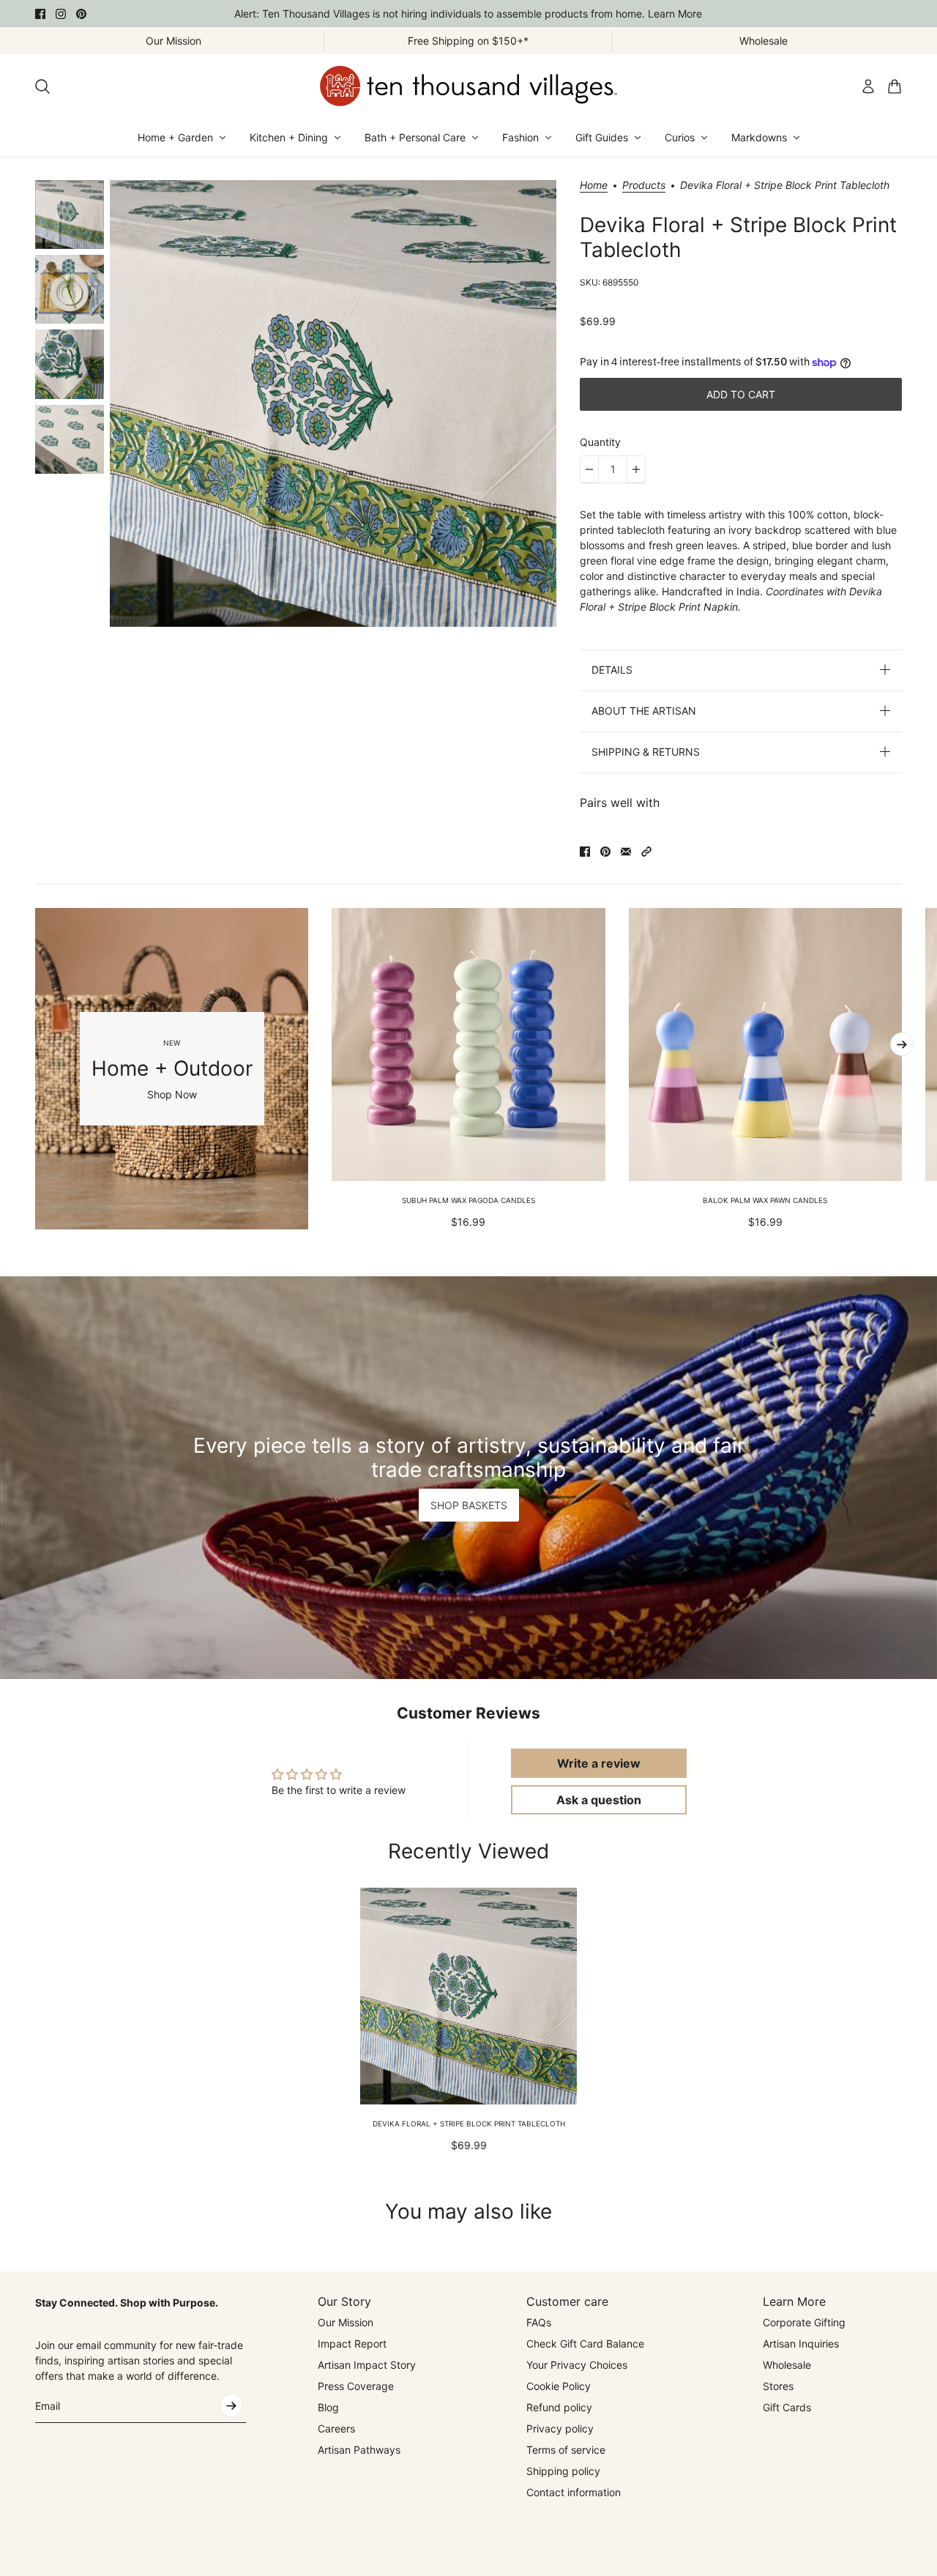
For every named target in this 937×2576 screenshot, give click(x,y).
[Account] (868, 86)
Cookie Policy (559, 2386)
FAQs (539, 2322)
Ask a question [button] (599, 1800)
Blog (328, 2407)
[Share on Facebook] (585, 852)
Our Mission (346, 2322)
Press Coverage (356, 2386)
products (644, 186)
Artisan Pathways (359, 2450)
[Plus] (636, 469)
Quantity (600, 442)
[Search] (42, 86)
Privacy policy (560, 2428)
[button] (646, 852)
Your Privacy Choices (577, 2365)
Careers (336, 2428)
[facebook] (40, 14)
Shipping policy (563, 2471)
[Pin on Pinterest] (605, 852)
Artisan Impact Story (367, 2365)
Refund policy (559, 2407)
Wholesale (787, 2365)
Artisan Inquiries (801, 2344)
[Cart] (895, 86)
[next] (902, 1044)
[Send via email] (626, 852)
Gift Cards (787, 2407)
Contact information (574, 2492)
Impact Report (352, 2344)
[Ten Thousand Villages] (468, 86)
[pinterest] (81, 14)
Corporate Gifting (804, 2322)
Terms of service (566, 2450)
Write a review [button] (599, 1763)
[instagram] (61, 14)
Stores (778, 2386)
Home (594, 186)
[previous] (35, 1068)
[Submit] (231, 2405)
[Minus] (589, 469)
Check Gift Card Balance (585, 2344)
